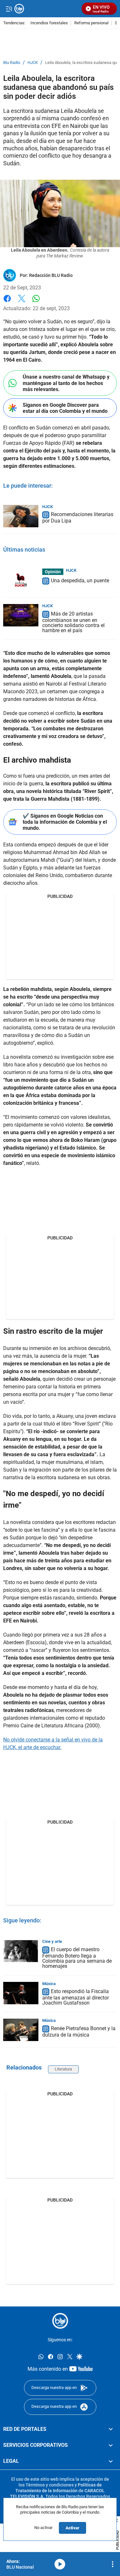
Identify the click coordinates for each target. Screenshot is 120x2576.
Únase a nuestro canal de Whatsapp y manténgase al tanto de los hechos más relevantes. (66, 383)
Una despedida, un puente (80, 581)
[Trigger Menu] (9, 9)
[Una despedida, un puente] (21, 580)
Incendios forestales (49, 23)
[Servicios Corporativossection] (111, 2445)
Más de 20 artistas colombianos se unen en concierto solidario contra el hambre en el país (73, 622)
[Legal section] (111, 2462)
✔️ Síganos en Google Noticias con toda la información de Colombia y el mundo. (65, 822)
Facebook (7, 302)
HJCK (33, 63)
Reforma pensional (91, 23)
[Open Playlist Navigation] (113, 2564)
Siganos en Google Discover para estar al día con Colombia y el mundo (65, 408)
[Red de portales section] (111, 2429)
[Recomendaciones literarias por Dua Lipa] (21, 516)
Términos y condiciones (50, 2485)
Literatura (63, 2069)
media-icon (60, 2564)
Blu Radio (12, 63)
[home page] (60, 2321)
